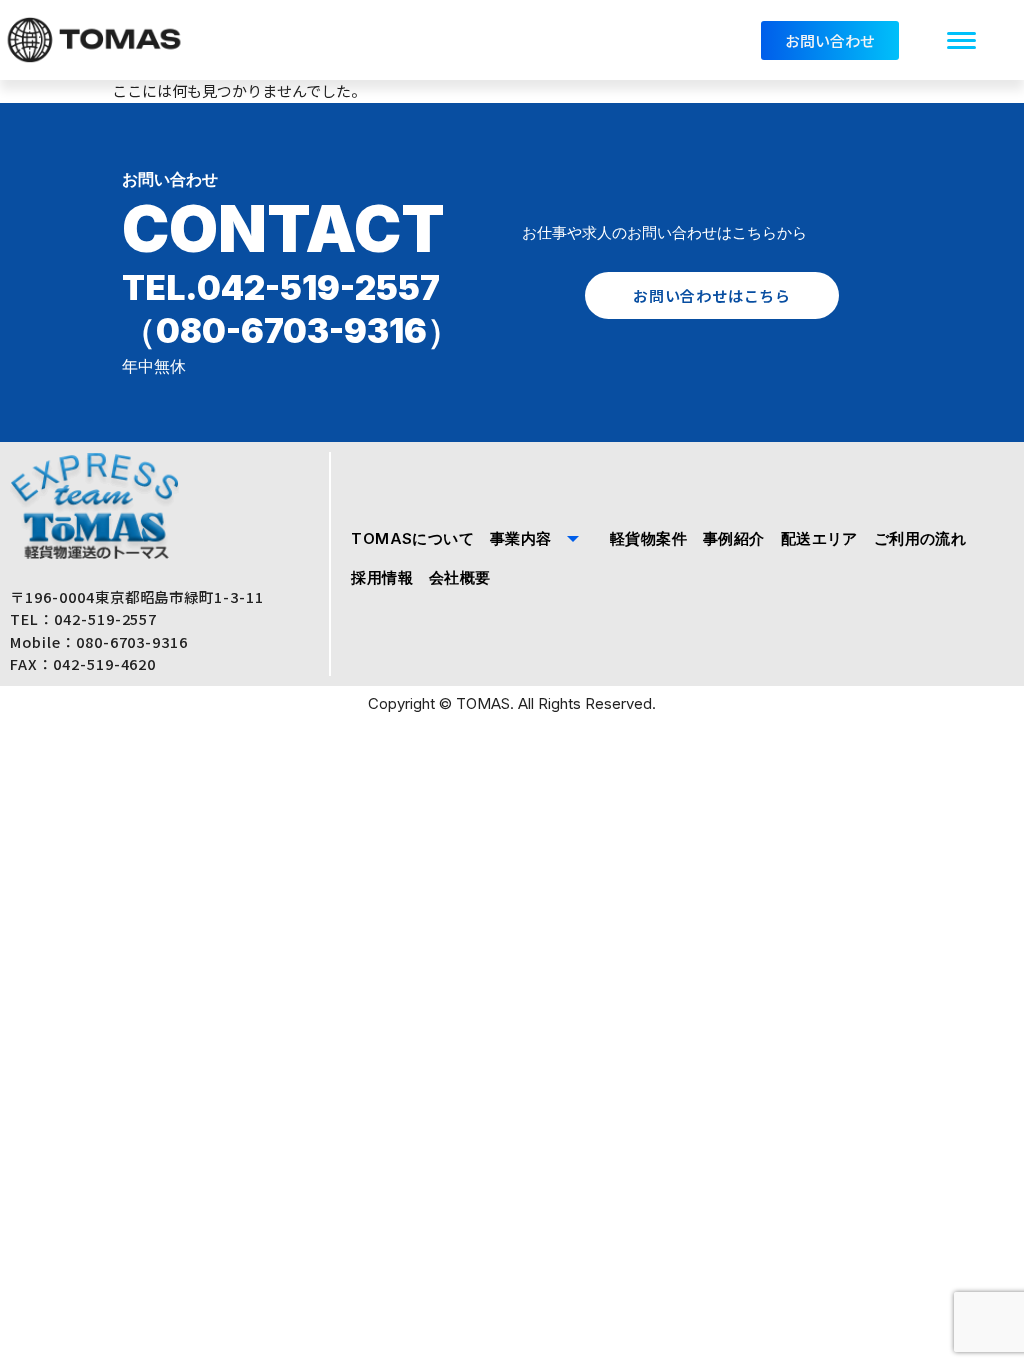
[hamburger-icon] (961, 40)
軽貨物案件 (648, 538)
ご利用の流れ (920, 538)
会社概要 (460, 577)
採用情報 (382, 577)
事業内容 (521, 538)
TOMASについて (412, 538)
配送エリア (819, 538)
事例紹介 (734, 538)
